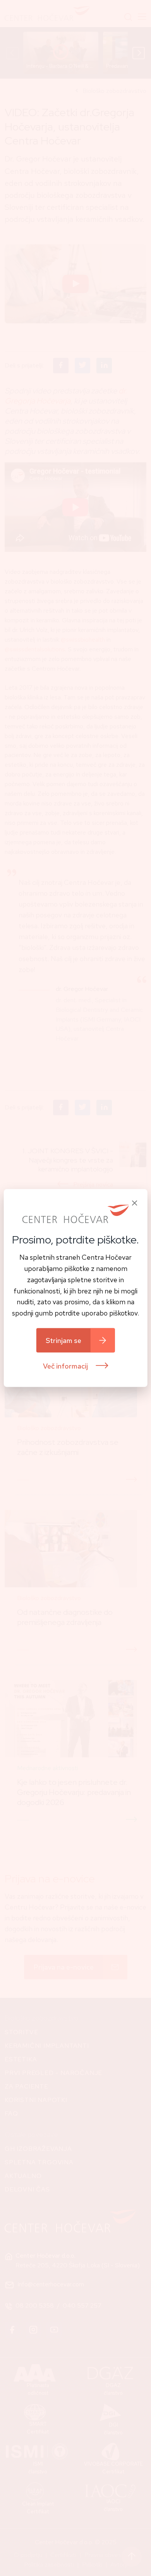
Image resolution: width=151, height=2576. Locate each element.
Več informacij (66, 1366)
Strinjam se (63, 1340)
